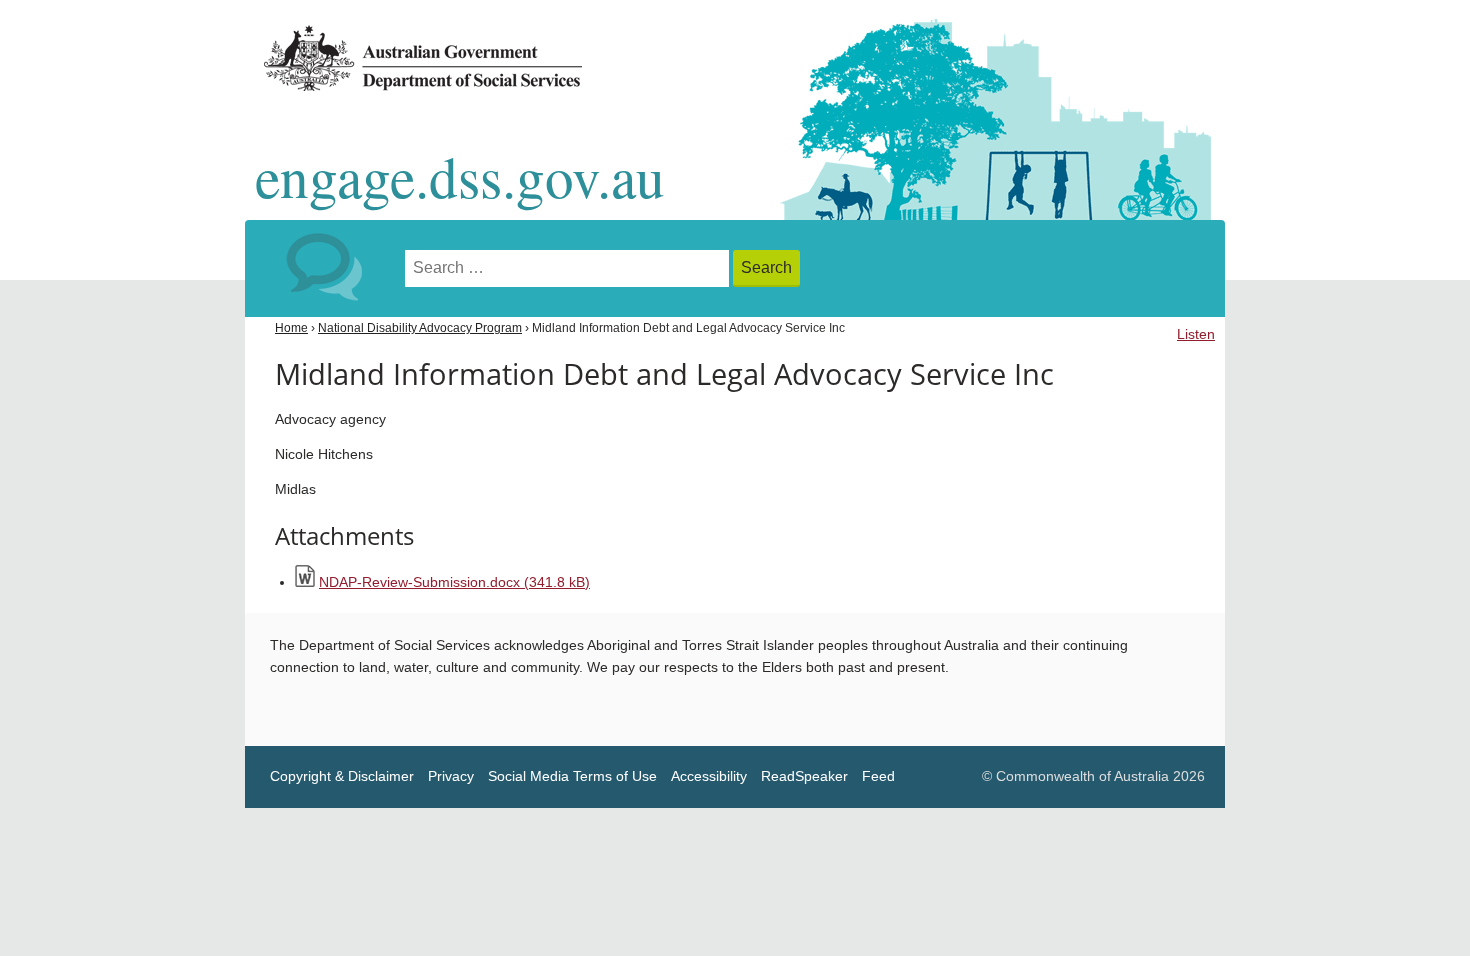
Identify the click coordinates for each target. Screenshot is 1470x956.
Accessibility (709, 776)
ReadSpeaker (804, 776)
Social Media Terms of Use (572, 776)
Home (291, 328)
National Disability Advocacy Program (420, 328)
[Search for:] (569, 268)
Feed (878, 776)
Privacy (451, 776)
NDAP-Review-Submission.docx (454, 582)
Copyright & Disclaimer (342, 776)
